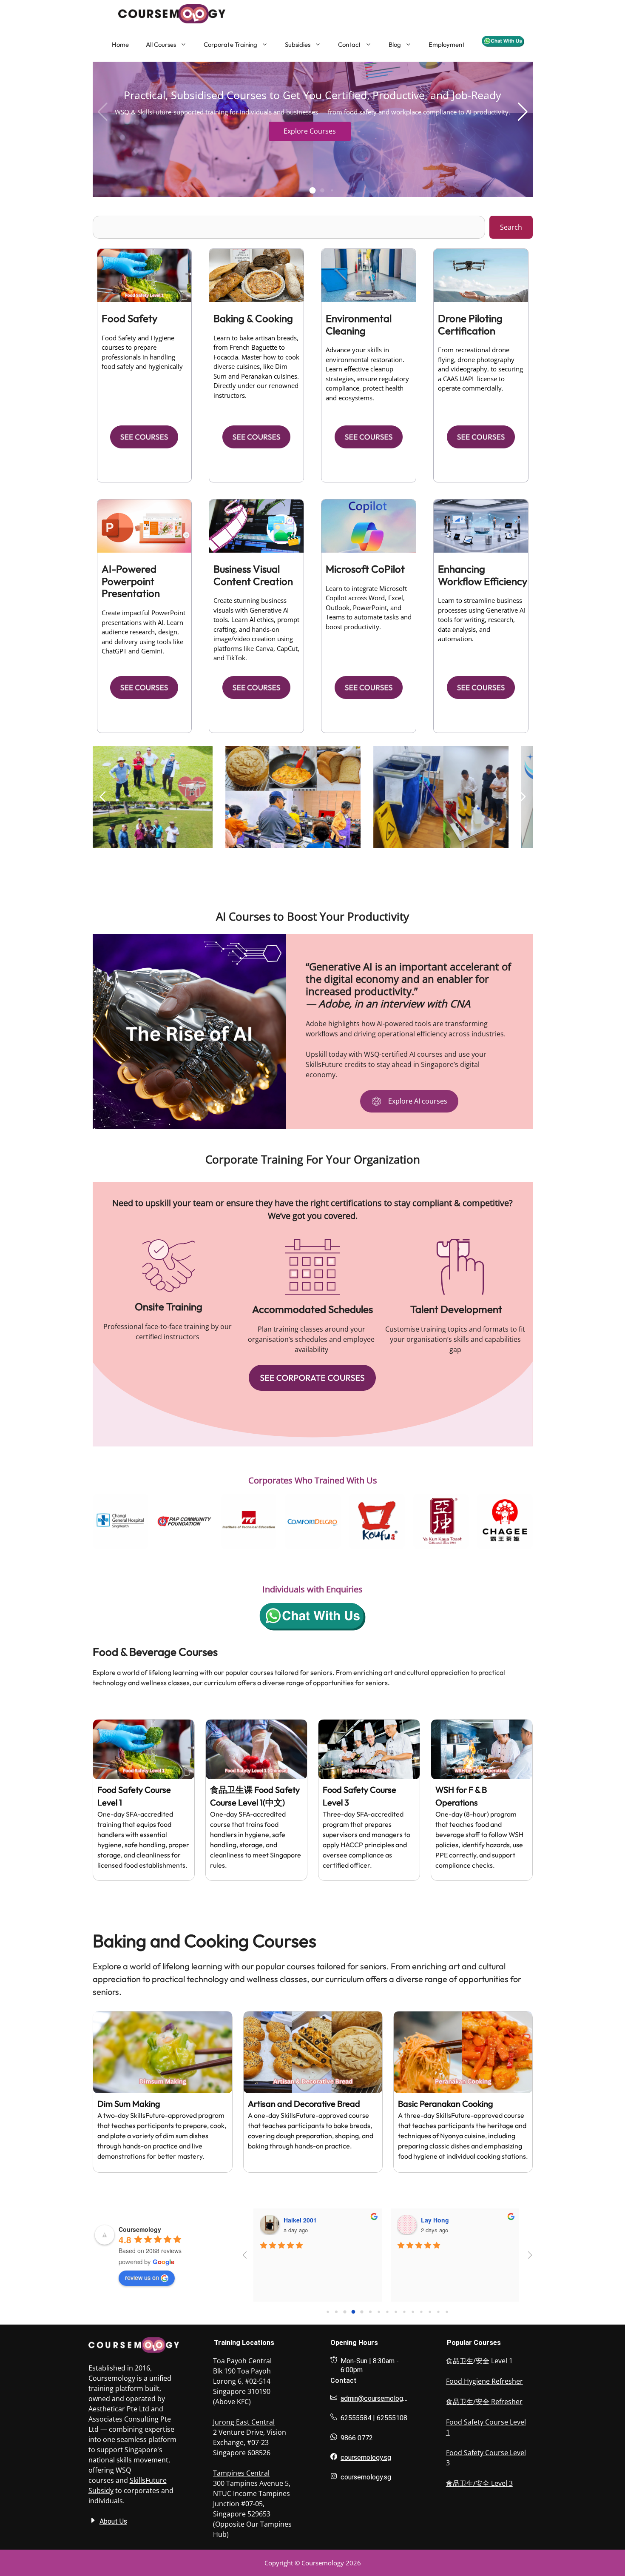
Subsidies (298, 44)
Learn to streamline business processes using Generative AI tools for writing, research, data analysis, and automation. (482, 619)
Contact (349, 44)
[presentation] (82, 1521)
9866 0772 (357, 2438)
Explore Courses (310, 131)
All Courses (161, 44)
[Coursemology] (151, 14)
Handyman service (310, 2220)
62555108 (392, 2418)
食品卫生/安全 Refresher (484, 2402)
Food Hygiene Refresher (484, 2381)
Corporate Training (230, 44)
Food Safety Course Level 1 (486, 2427)
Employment (447, 44)
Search (511, 227)
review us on (142, 2277)
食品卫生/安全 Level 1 (479, 2361)
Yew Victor (436, 2220)
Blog (395, 44)
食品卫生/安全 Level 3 (479, 2483)
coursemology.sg (366, 2458)
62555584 (356, 2418)
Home (120, 44)
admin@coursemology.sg (378, 2398)
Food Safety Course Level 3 (486, 2458)
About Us (113, 2521)
